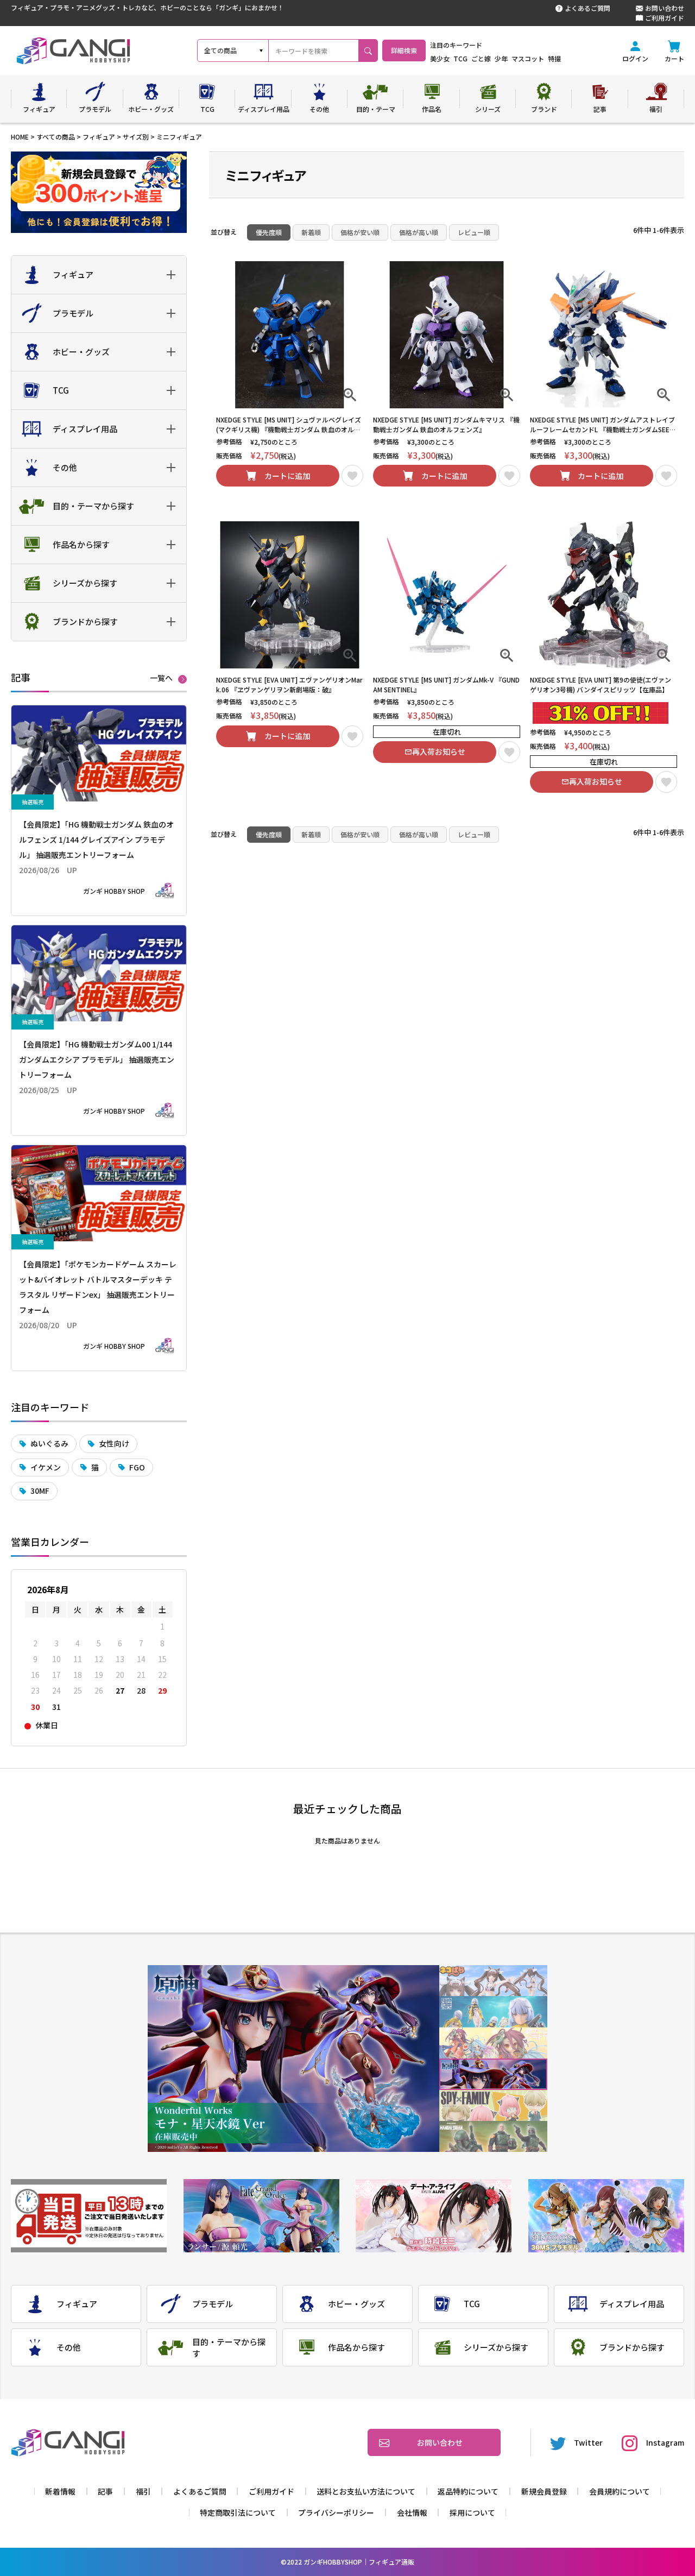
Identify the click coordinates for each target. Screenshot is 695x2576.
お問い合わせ (665, 8)
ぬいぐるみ (49, 1443)
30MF (40, 1491)
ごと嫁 (481, 58)
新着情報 (60, 2491)
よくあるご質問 (587, 8)
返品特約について (468, 2491)
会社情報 (412, 2512)
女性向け (114, 1443)
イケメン (46, 1467)
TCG (460, 58)
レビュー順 (474, 232)
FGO (137, 1467)
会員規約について (620, 2491)
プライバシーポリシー (336, 2512)
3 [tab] (493, 2043)
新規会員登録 (544, 2491)
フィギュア (99, 137)
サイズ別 (136, 137)
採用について (472, 2512)
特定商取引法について (238, 2512)
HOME (20, 137)
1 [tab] (493, 1981)
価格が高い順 (419, 232)
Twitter (588, 2442)
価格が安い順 (360, 232)
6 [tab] (493, 2136)
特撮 (554, 58)
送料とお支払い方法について (366, 2491)
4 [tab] (493, 2075)
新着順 (311, 232)
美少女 (440, 58)
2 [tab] (493, 2012)
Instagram (665, 2442)
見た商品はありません (347, 1841)
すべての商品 (56, 137)
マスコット (528, 58)
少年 (501, 58)
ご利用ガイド (665, 18)
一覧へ (161, 678)
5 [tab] (493, 2105)
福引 (143, 2491)
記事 (105, 2491)
